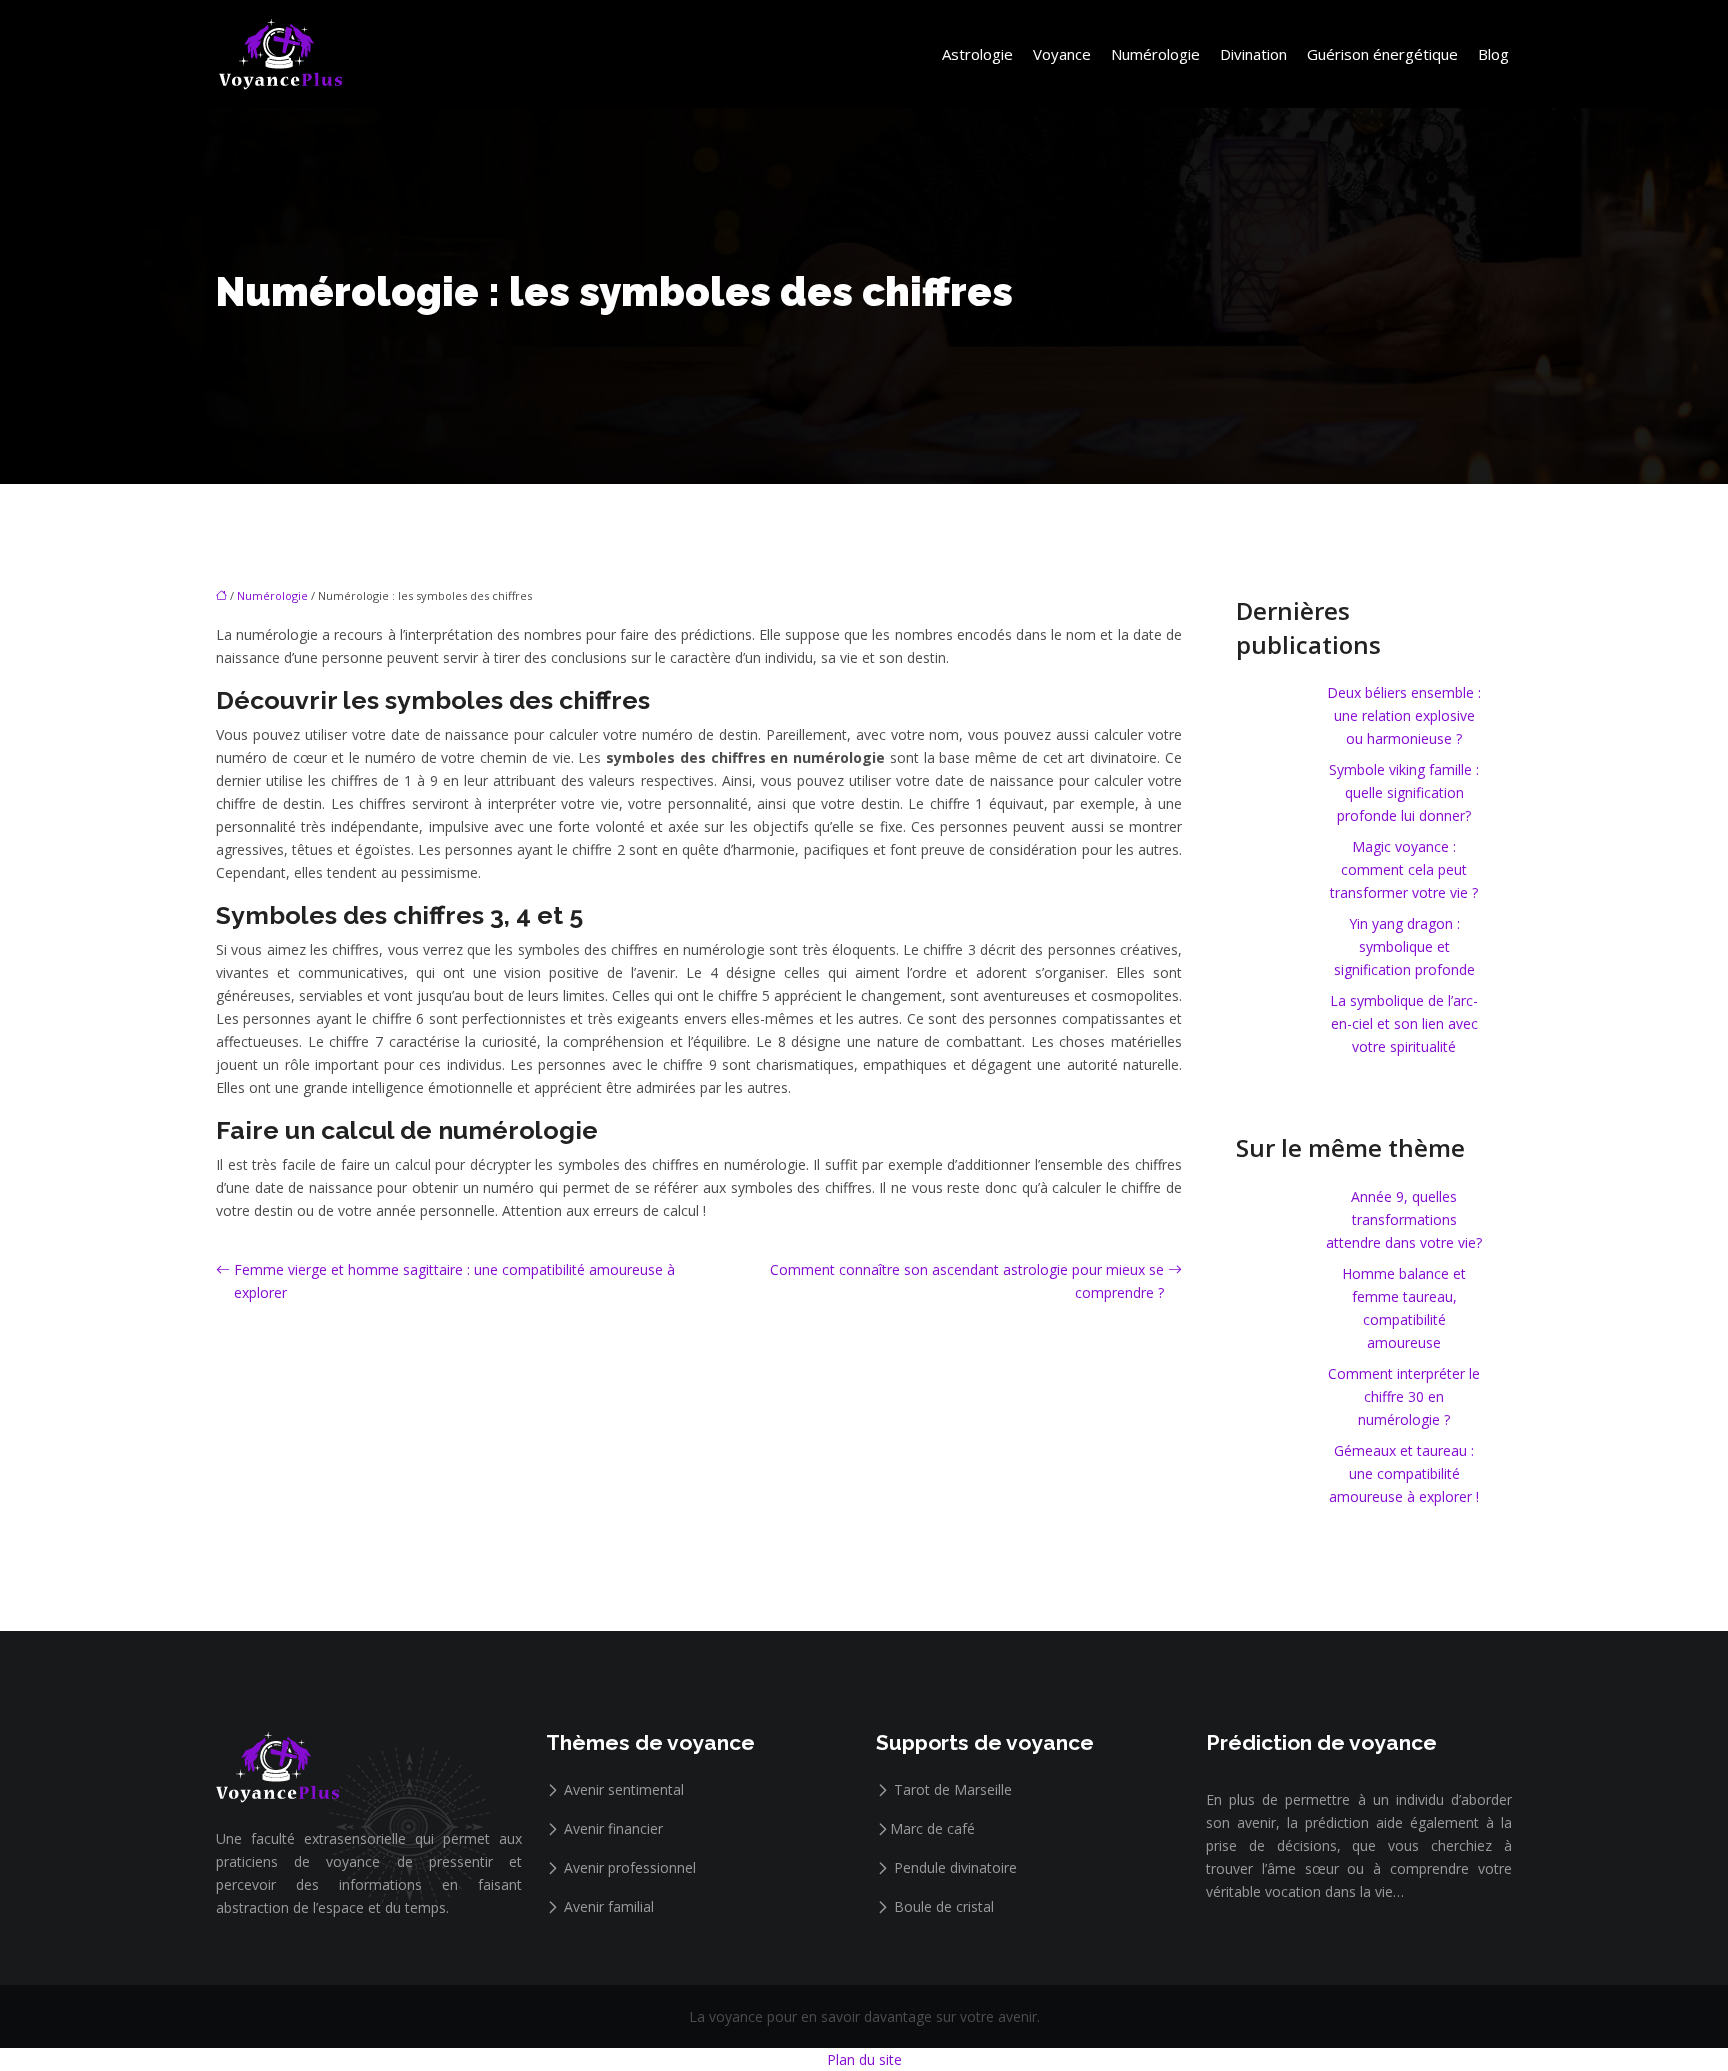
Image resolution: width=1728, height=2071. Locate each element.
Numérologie (1155, 54)
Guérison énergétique (1382, 54)
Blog (1493, 54)
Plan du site (864, 2059)
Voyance (1062, 54)
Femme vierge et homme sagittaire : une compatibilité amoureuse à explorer (454, 1281)
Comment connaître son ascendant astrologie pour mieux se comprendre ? (967, 1281)
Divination (1253, 54)
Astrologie (977, 54)
